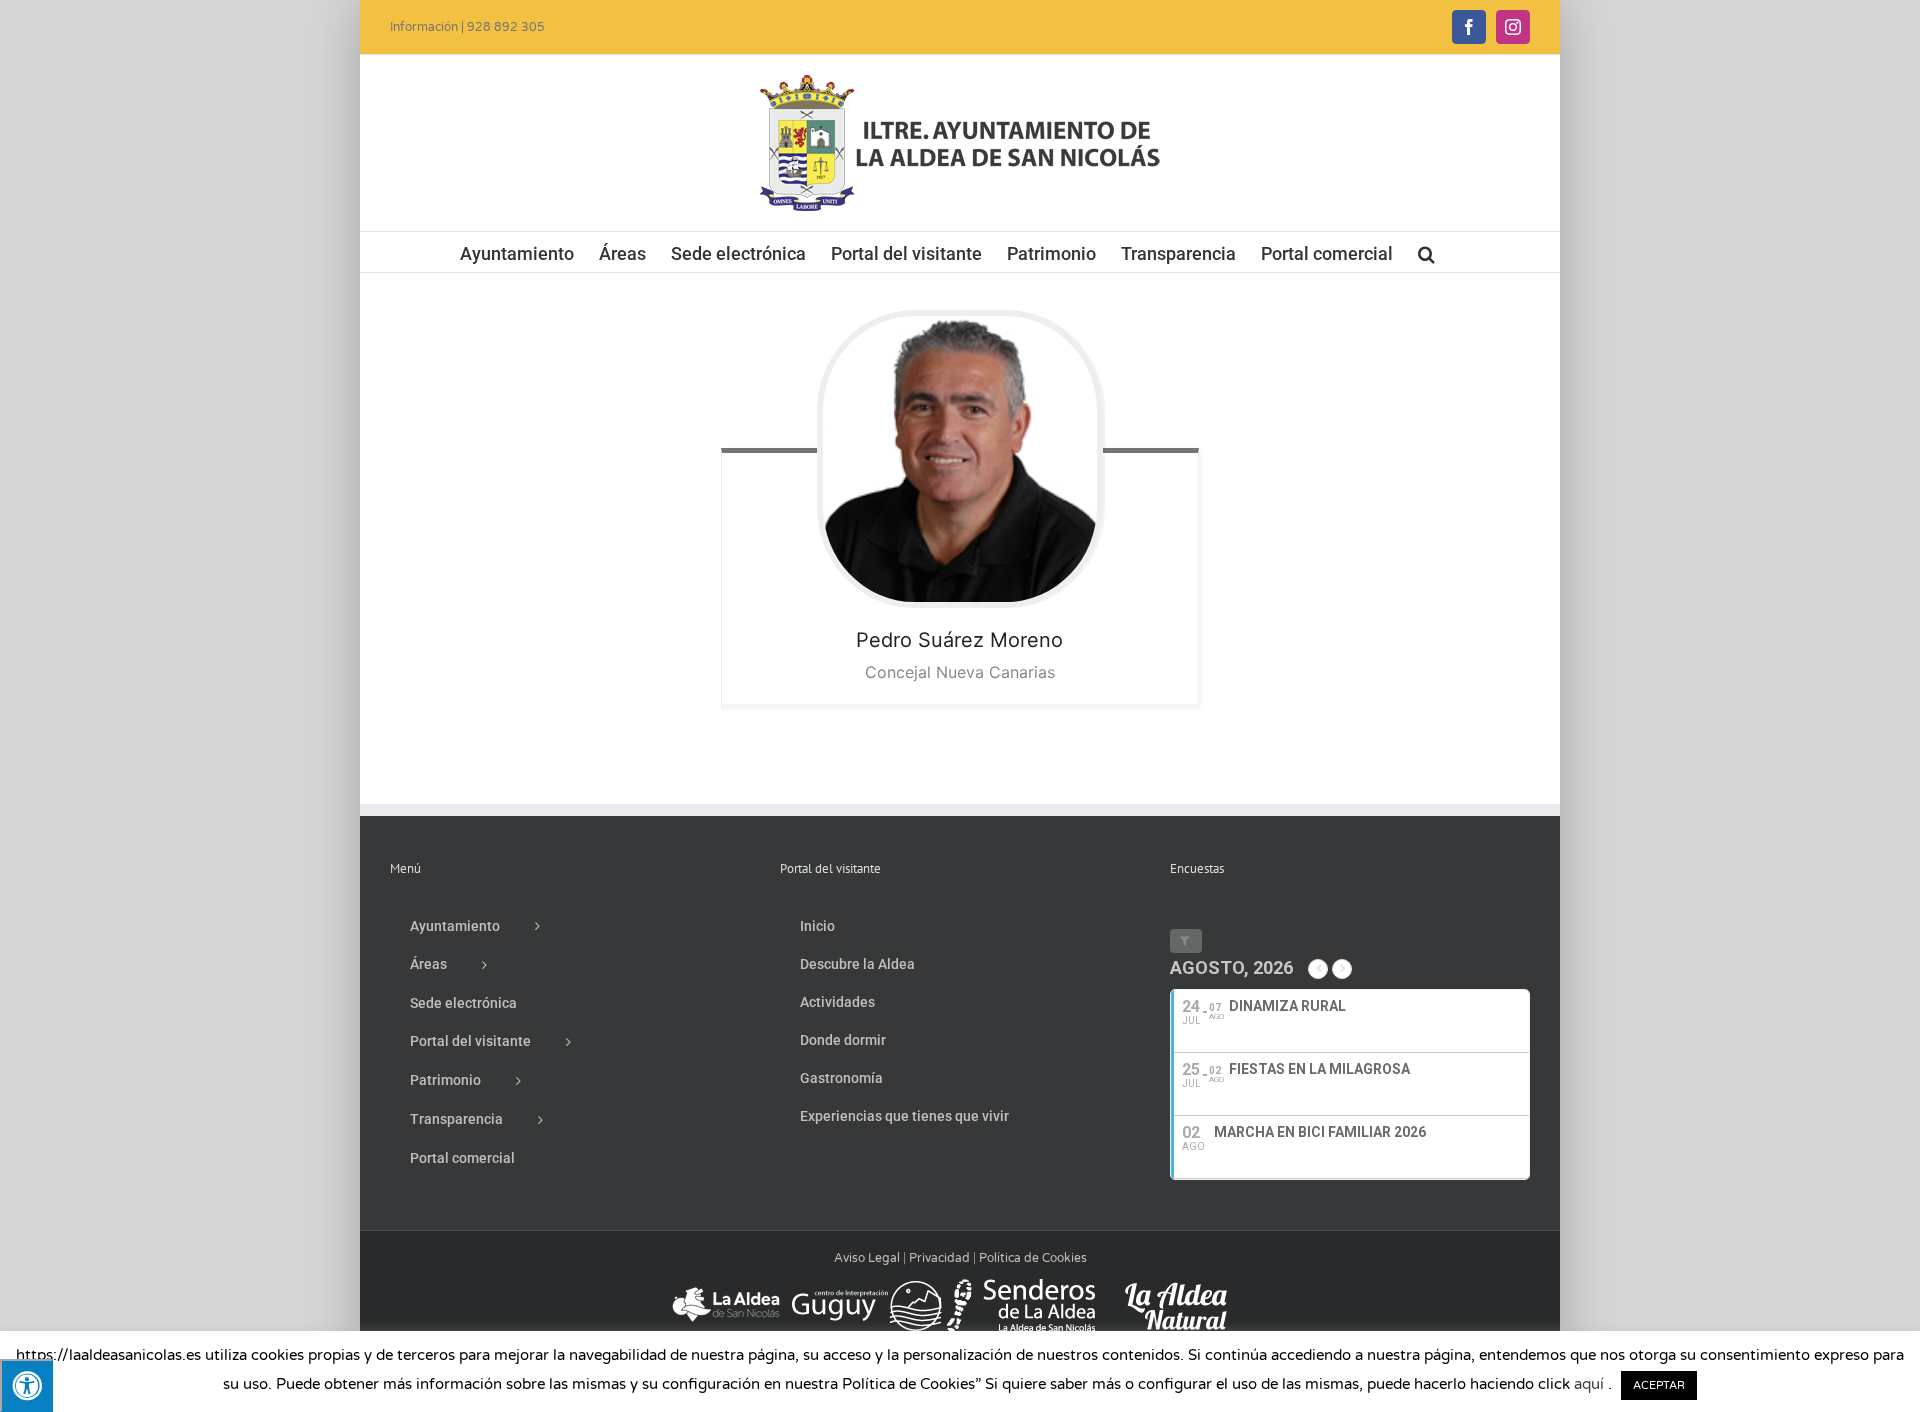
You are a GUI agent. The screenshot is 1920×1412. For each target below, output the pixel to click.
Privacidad (939, 1258)
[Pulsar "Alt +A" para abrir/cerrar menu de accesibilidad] (26, 1385)
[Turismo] (727, 1288)
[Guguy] (866, 1288)
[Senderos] (1021, 1288)
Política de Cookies (1033, 1258)
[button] (1426, 252)
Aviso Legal (867, 1258)
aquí (1589, 1384)
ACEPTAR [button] (1659, 1385)
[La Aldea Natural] (1176, 1288)
